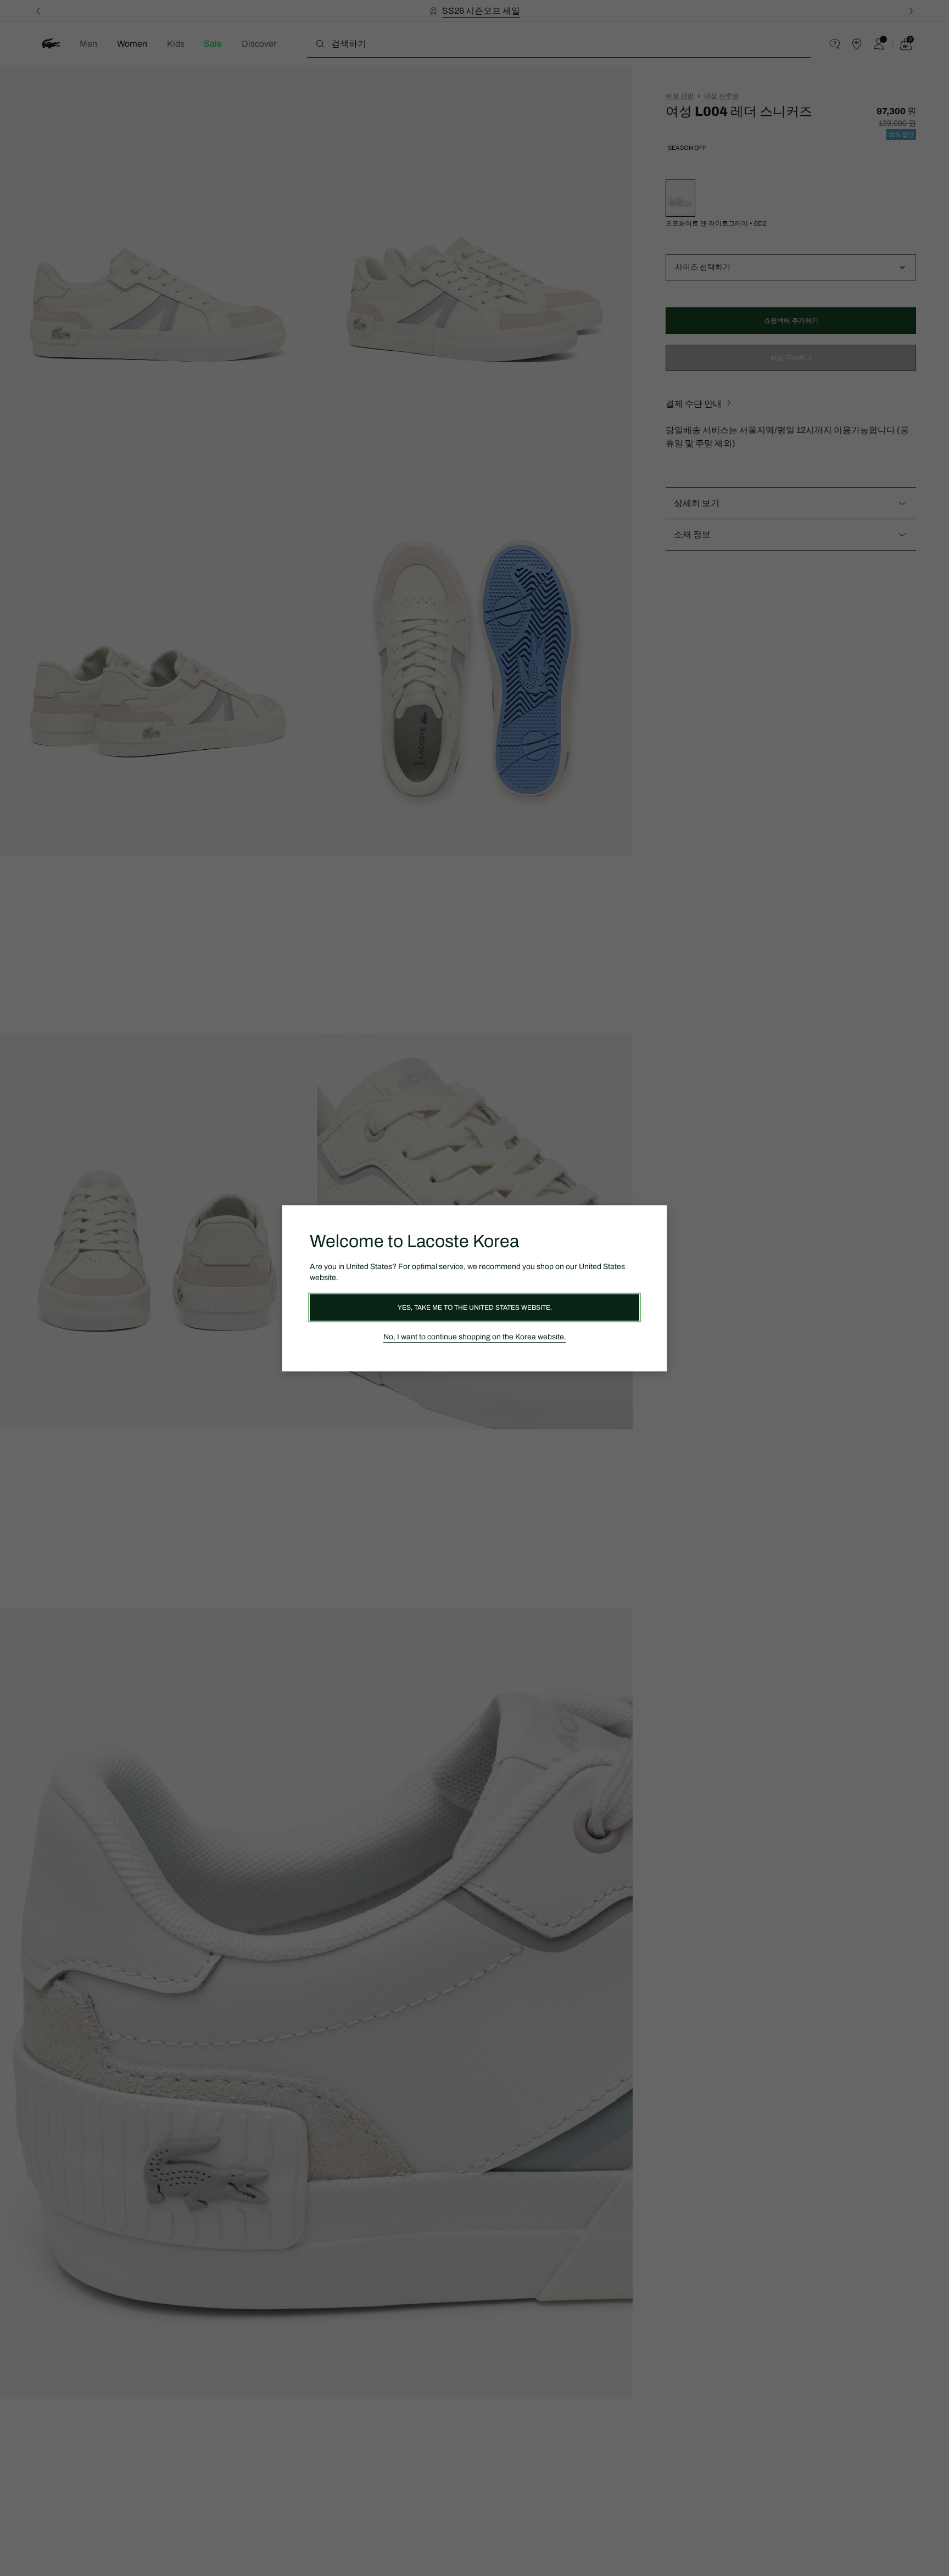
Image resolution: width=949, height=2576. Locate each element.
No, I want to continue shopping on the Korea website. (475, 1337)
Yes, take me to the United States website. (475, 1307)
